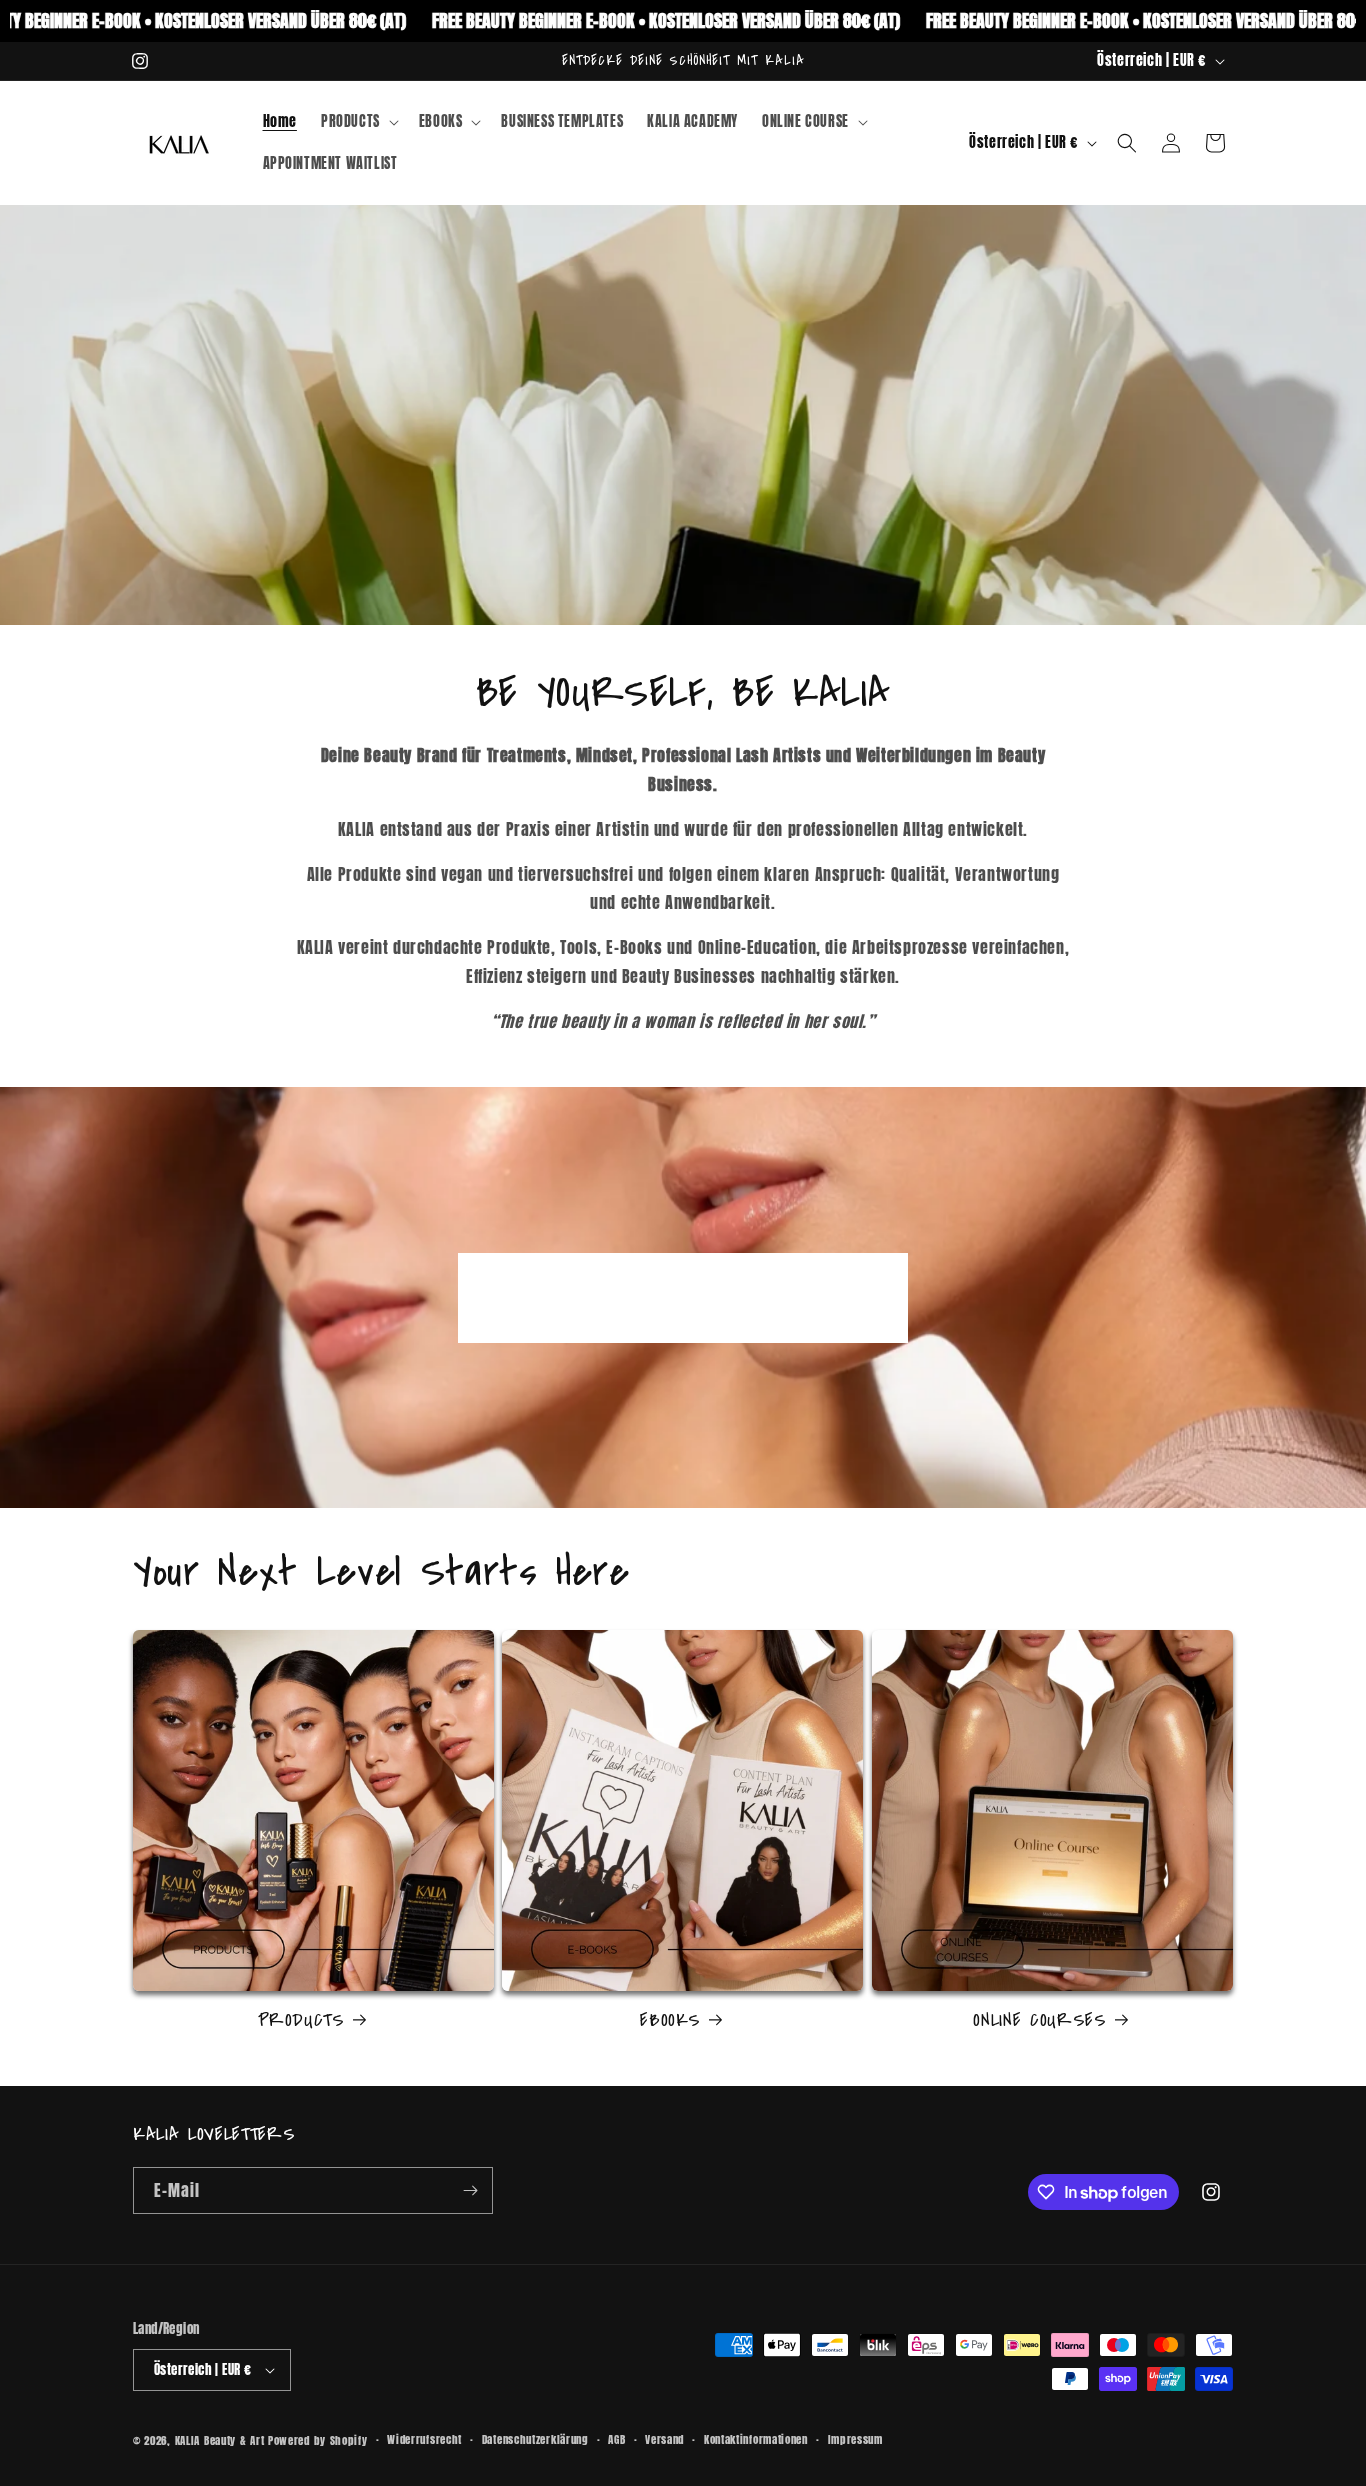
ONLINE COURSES (1039, 2020)
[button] (358, 122)
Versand (664, 2439)
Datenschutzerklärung (535, 2439)
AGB (616, 2439)
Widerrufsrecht (424, 2439)
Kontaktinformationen (756, 2439)
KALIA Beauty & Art (220, 2440)
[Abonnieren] (470, 2190)
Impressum (855, 2439)
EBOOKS (670, 2020)
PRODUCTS (301, 2020)
